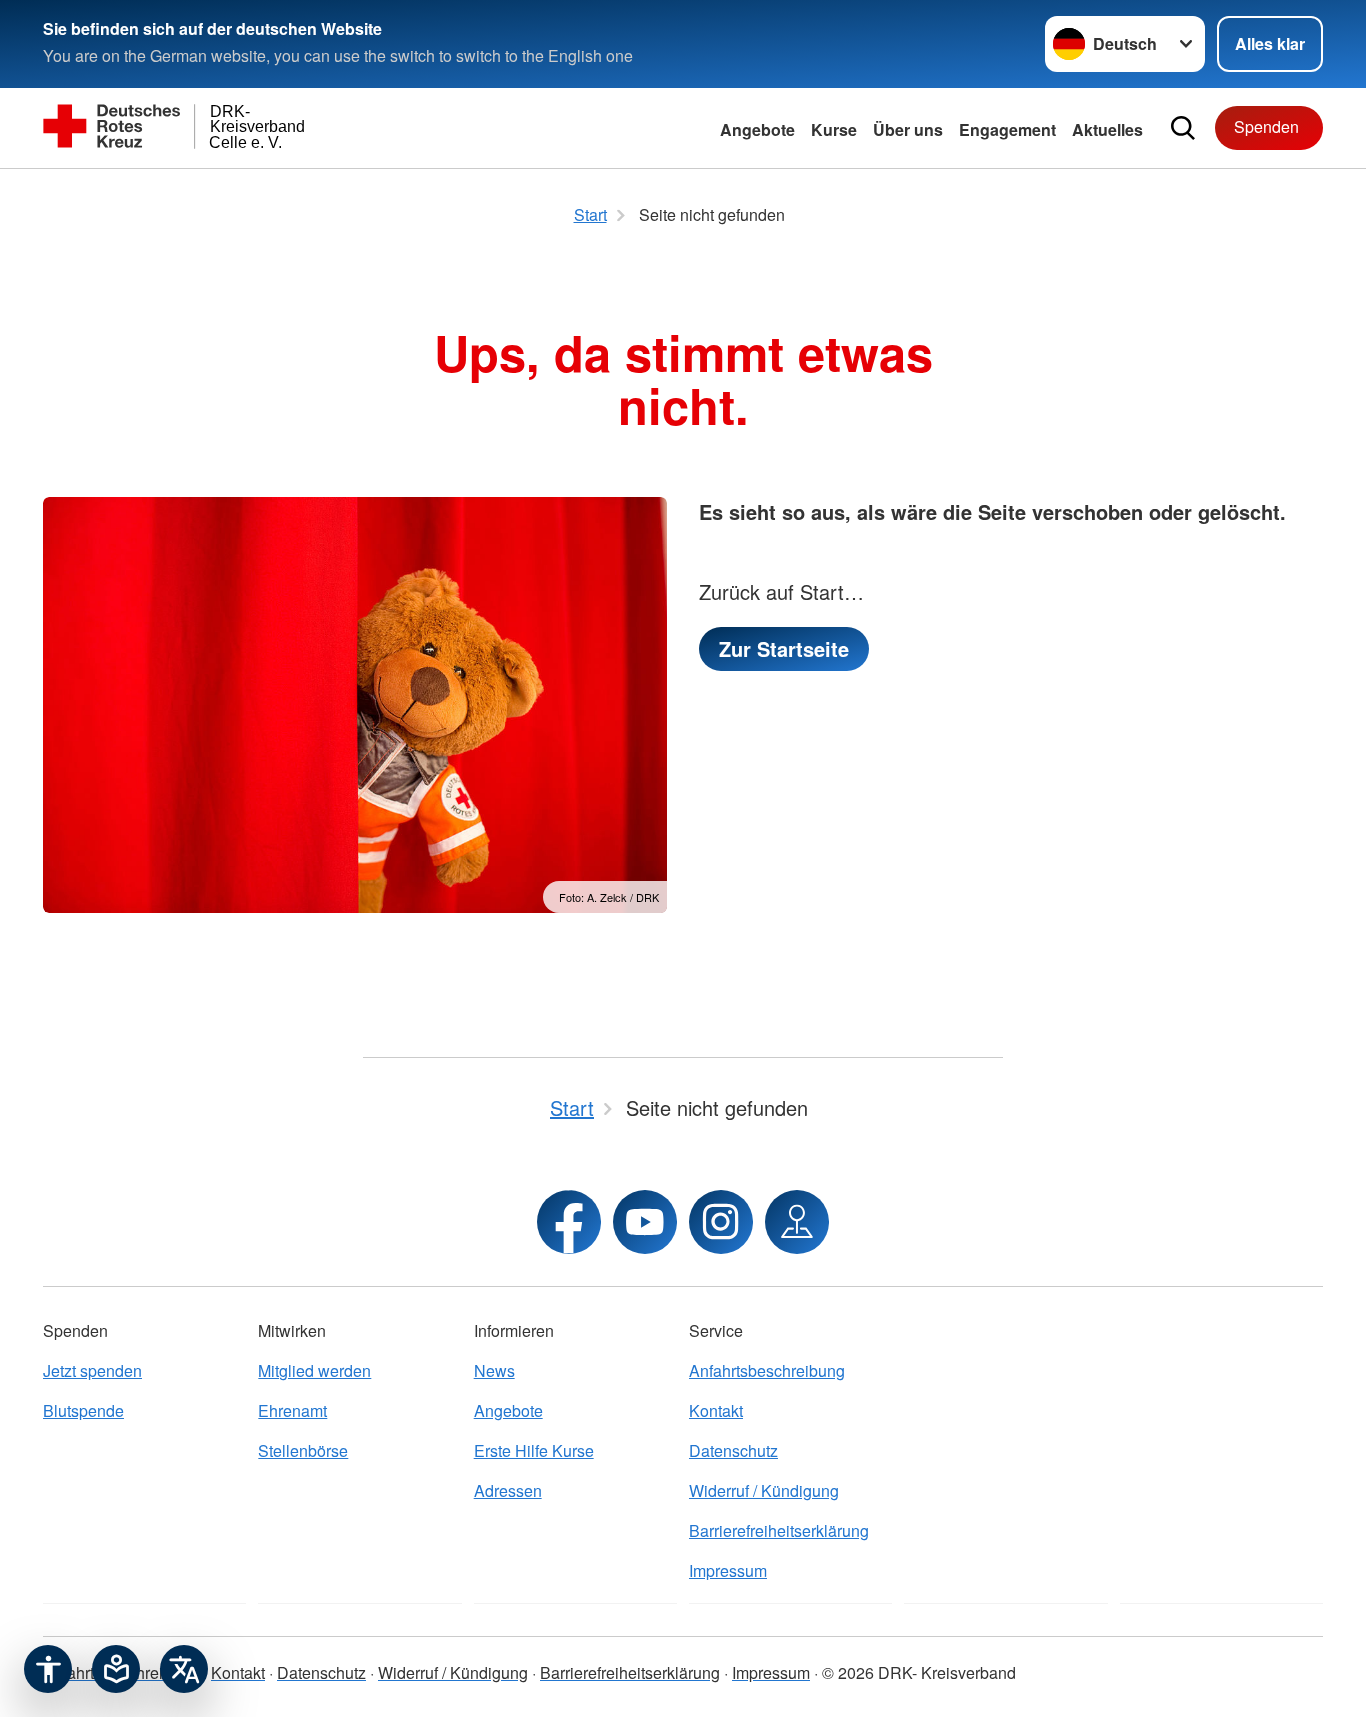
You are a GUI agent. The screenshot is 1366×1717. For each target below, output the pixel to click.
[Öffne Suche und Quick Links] (1183, 128)
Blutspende (83, 1410)
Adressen (508, 1490)
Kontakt (716, 1410)
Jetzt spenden (92, 1370)
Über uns (908, 129)
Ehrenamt (292, 1410)
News (494, 1370)
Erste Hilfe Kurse (534, 1450)
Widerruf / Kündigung (764, 1490)
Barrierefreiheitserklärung (779, 1530)
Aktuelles (1107, 129)
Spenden (1266, 126)
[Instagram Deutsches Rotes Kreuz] (721, 1222)
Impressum (728, 1570)
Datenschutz (733, 1450)
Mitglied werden (314, 1370)
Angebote (757, 129)
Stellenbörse (303, 1450)
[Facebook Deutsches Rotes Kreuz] (569, 1222)
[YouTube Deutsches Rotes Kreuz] (645, 1222)
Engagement (1007, 129)
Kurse (834, 129)
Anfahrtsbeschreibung (767, 1370)
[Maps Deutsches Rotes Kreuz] (797, 1222)
